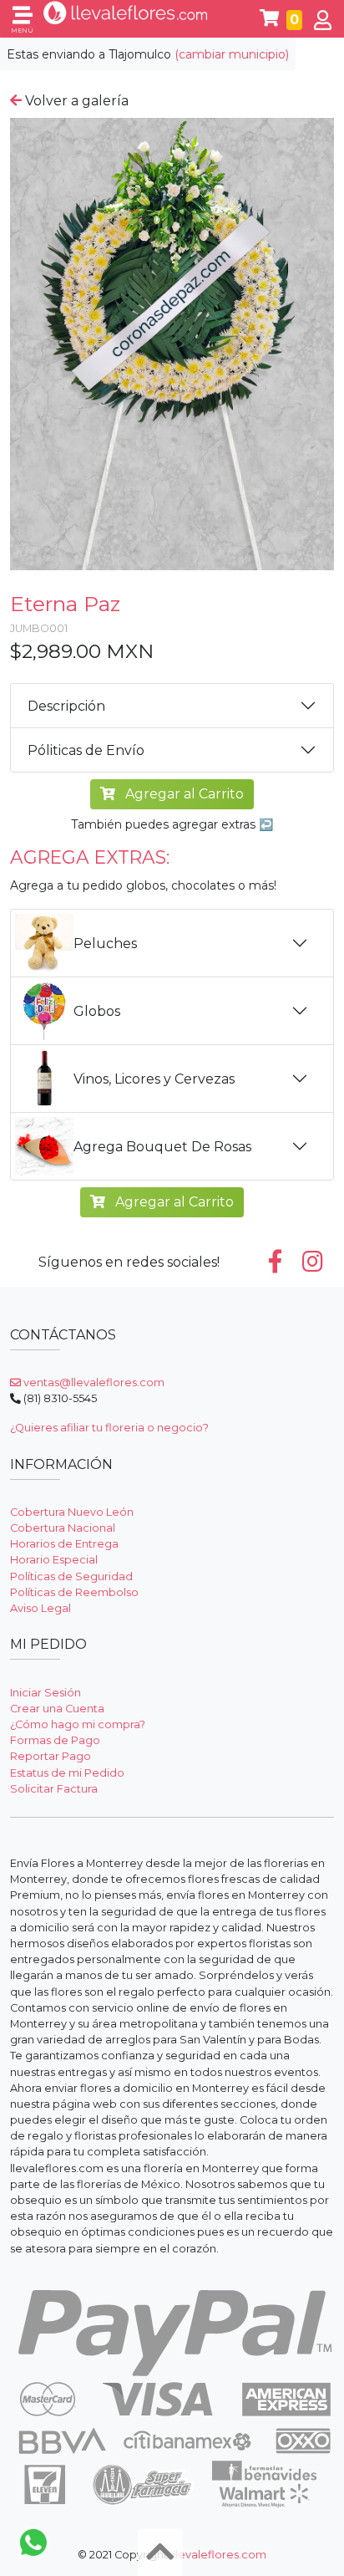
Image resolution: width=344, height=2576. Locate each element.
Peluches (105, 944)
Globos (97, 1011)
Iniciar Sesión (46, 1693)
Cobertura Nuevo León (72, 1512)
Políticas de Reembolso (74, 1592)
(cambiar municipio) (232, 54)
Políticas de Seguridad (71, 1576)
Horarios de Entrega (64, 1544)
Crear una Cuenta (57, 1709)
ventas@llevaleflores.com (93, 1382)
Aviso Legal (40, 1608)
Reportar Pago (51, 1756)
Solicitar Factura (54, 1789)
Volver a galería (75, 101)
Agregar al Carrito (183, 794)
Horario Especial (54, 1560)
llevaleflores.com (220, 2555)
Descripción (66, 706)
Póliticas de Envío (86, 750)
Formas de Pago (55, 1740)
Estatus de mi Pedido (67, 1773)
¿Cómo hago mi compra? (78, 1724)
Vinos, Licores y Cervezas (154, 1079)
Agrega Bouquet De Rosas (162, 1147)
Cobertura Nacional (63, 1528)
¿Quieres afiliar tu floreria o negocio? (109, 1428)
